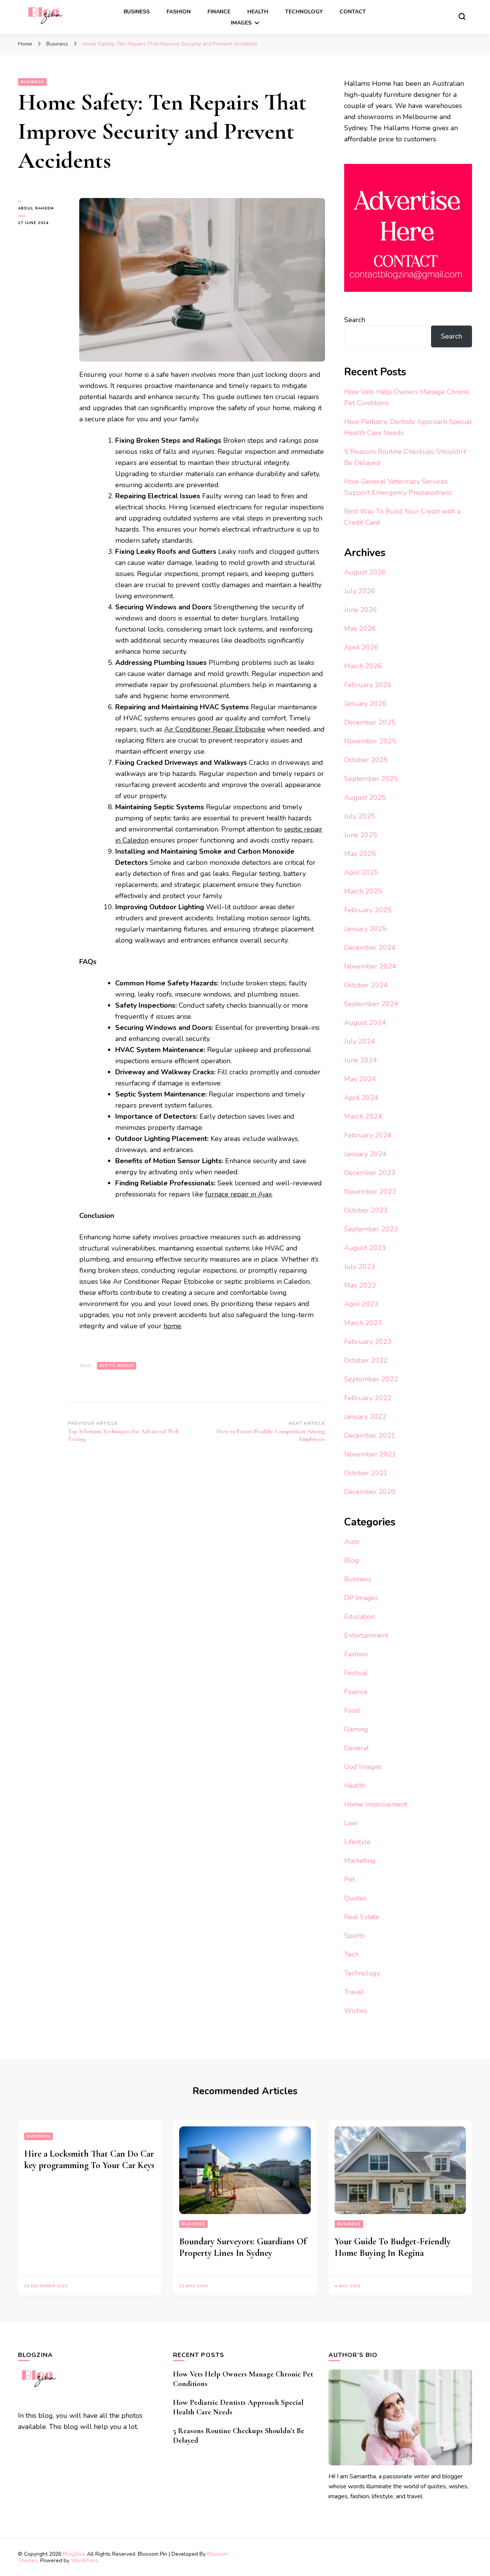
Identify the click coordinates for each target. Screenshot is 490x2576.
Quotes (355, 1898)
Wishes (356, 2011)
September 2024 (371, 1004)
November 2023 (370, 1191)
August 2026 (365, 572)
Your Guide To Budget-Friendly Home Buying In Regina (393, 2247)
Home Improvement (376, 1804)
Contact (353, 12)
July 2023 (360, 1267)
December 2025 (370, 722)
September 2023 (371, 1229)
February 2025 (368, 910)
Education (359, 1617)
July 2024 (360, 1041)
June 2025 (361, 835)
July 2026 (360, 591)
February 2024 (368, 1135)
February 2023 (368, 1342)
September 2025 (371, 779)
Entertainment (366, 1635)
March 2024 (363, 1116)
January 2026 (365, 704)
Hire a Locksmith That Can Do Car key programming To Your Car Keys (89, 2159)
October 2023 (366, 1210)
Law (351, 1823)
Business (137, 12)
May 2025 (360, 854)
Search (355, 320)
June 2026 (361, 610)
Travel (354, 1992)
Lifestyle (357, 1842)
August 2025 (365, 797)
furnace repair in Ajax (238, 1194)
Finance (219, 12)
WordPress (84, 2560)
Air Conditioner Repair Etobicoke (215, 729)
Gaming (356, 1729)
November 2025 (370, 741)
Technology (304, 12)
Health (258, 12)
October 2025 (366, 760)
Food (352, 1710)
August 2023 (365, 1248)
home (172, 1326)
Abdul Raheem (36, 208)
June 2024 (361, 1060)
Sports (354, 1936)
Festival (356, 1673)
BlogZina (73, 2554)
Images (241, 23)
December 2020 (370, 1492)
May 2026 (360, 628)
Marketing (360, 1861)
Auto (352, 1542)
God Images (363, 1767)
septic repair (117, 1366)
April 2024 (361, 1098)
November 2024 (370, 966)
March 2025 (363, 891)
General (357, 1748)
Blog (352, 1560)
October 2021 (366, 1473)
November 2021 (370, 1454)
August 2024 (365, 1023)
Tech (351, 1954)
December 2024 (370, 948)
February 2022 (368, 1398)
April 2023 (361, 1304)
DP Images (361, 1598)
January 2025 (365, 929)
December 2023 (370, 1173)
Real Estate (362, 1917)
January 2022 (365, 1417)
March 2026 (363, 666)
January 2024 (365, 1154)
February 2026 (368, 685)
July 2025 (360, 816)
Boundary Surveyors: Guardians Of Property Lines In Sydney (243, 2247)
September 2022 (371, 1379)
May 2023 (360, 1285)
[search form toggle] (462, 16)
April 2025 (361, 872)
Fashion (179, 12)
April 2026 (361, 647)
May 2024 (360, 1079)
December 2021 (370, 1435)
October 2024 (366, 985)
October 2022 (366, 1360)
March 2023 (363, 1323)
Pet (350, 1879)
